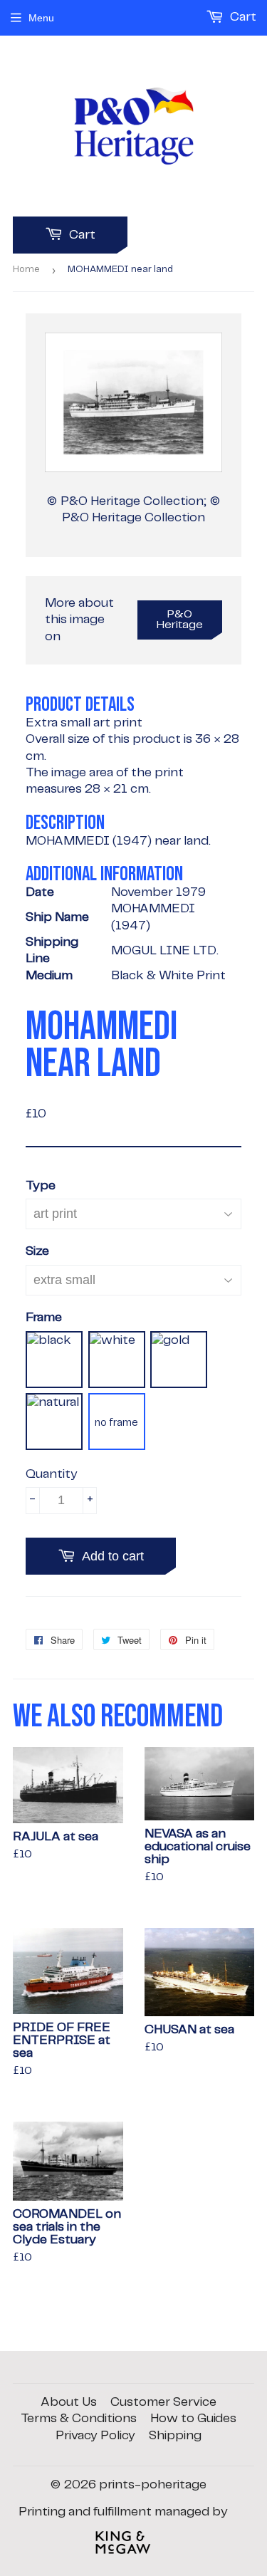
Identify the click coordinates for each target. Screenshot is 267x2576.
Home (26, 270)
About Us (69, 2402)
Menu (41, 18)
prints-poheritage (153, 2485)
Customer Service (163, 2402)
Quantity (52, 1474)
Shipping (175, 2436)
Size (37, 1251)
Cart (81, 235)
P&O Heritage (180, 620)
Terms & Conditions (79, 2419)
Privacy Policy (95, 2436)
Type (41, 1186)
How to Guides (193, 2419)
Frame (44, 1318)
